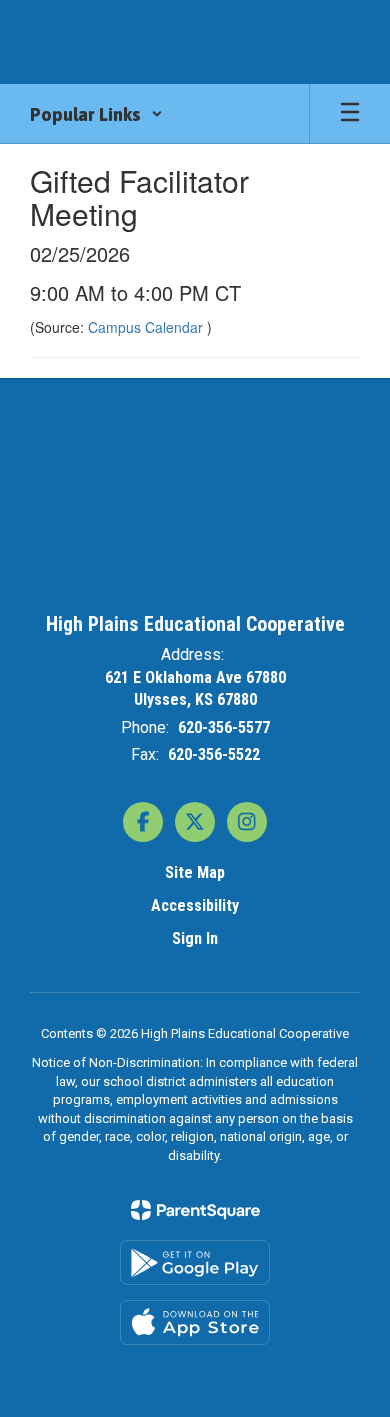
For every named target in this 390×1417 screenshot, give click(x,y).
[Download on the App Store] (195, 1322)
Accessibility (195, 905)
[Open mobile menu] (350, 114)
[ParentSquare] (195, 1210)
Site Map (195, 872)
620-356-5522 (214, 754)
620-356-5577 (224, 727)
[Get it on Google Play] (195, 1262)
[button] (96, 114)
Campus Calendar (147, 327)
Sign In (195, 938)
